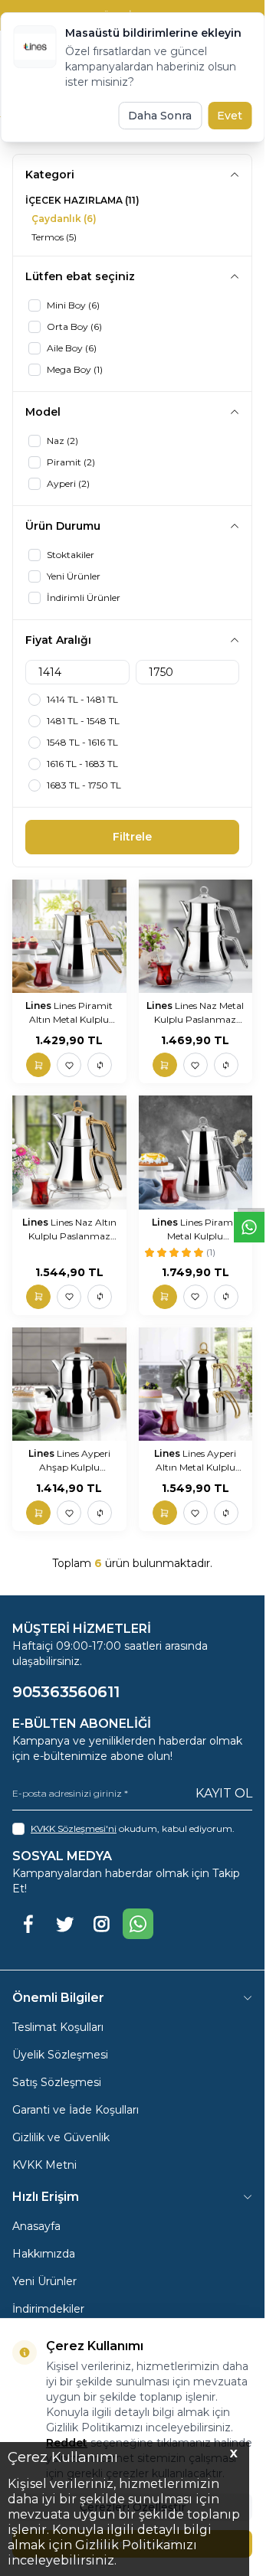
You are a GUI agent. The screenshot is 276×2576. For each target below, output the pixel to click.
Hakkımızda (44, 2254)
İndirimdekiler (48, 2309)
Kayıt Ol (224, 1793)
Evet (230, 116)
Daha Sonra (160, 116)
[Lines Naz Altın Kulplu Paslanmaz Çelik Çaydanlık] (69, 1153)
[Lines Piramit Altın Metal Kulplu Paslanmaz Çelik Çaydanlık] (69, 937)
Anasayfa (36, 2226)
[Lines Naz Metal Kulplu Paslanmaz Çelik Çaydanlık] (196, 937)
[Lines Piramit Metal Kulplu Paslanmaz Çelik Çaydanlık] (196, 1153)
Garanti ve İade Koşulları (76, 2110)
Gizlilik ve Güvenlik (61, 2137)
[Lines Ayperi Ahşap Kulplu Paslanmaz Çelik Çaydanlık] (69, 1384)
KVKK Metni (44, 2165)
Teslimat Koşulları (58, 2027)
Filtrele (132, 837)
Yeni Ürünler (44, 2281)
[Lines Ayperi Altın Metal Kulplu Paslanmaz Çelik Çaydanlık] (196, 1384)
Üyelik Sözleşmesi (60, 2055)
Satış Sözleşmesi (57, 2082)
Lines (39, 1006)
